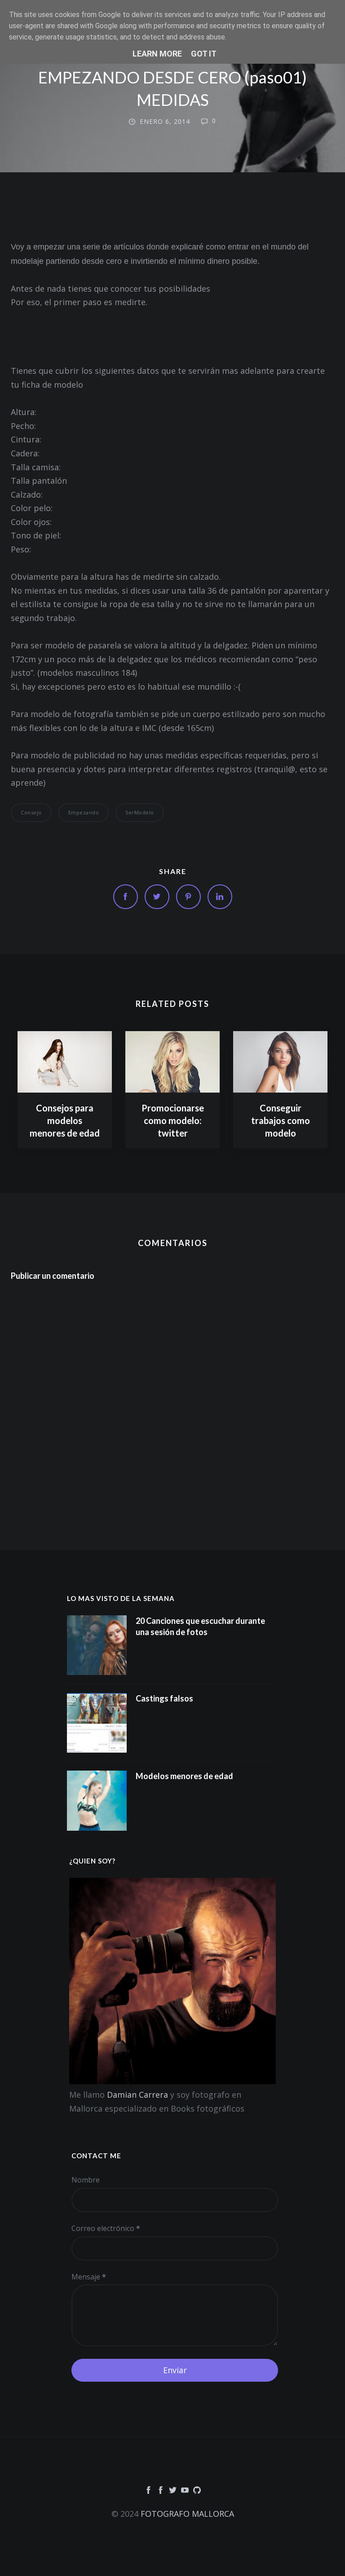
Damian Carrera (137, 2095)
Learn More (157, 54)
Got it (204, 54)
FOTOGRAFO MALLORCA (187, 2514)
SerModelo (140, 812)
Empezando (84, 812)
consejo (31, 812)
